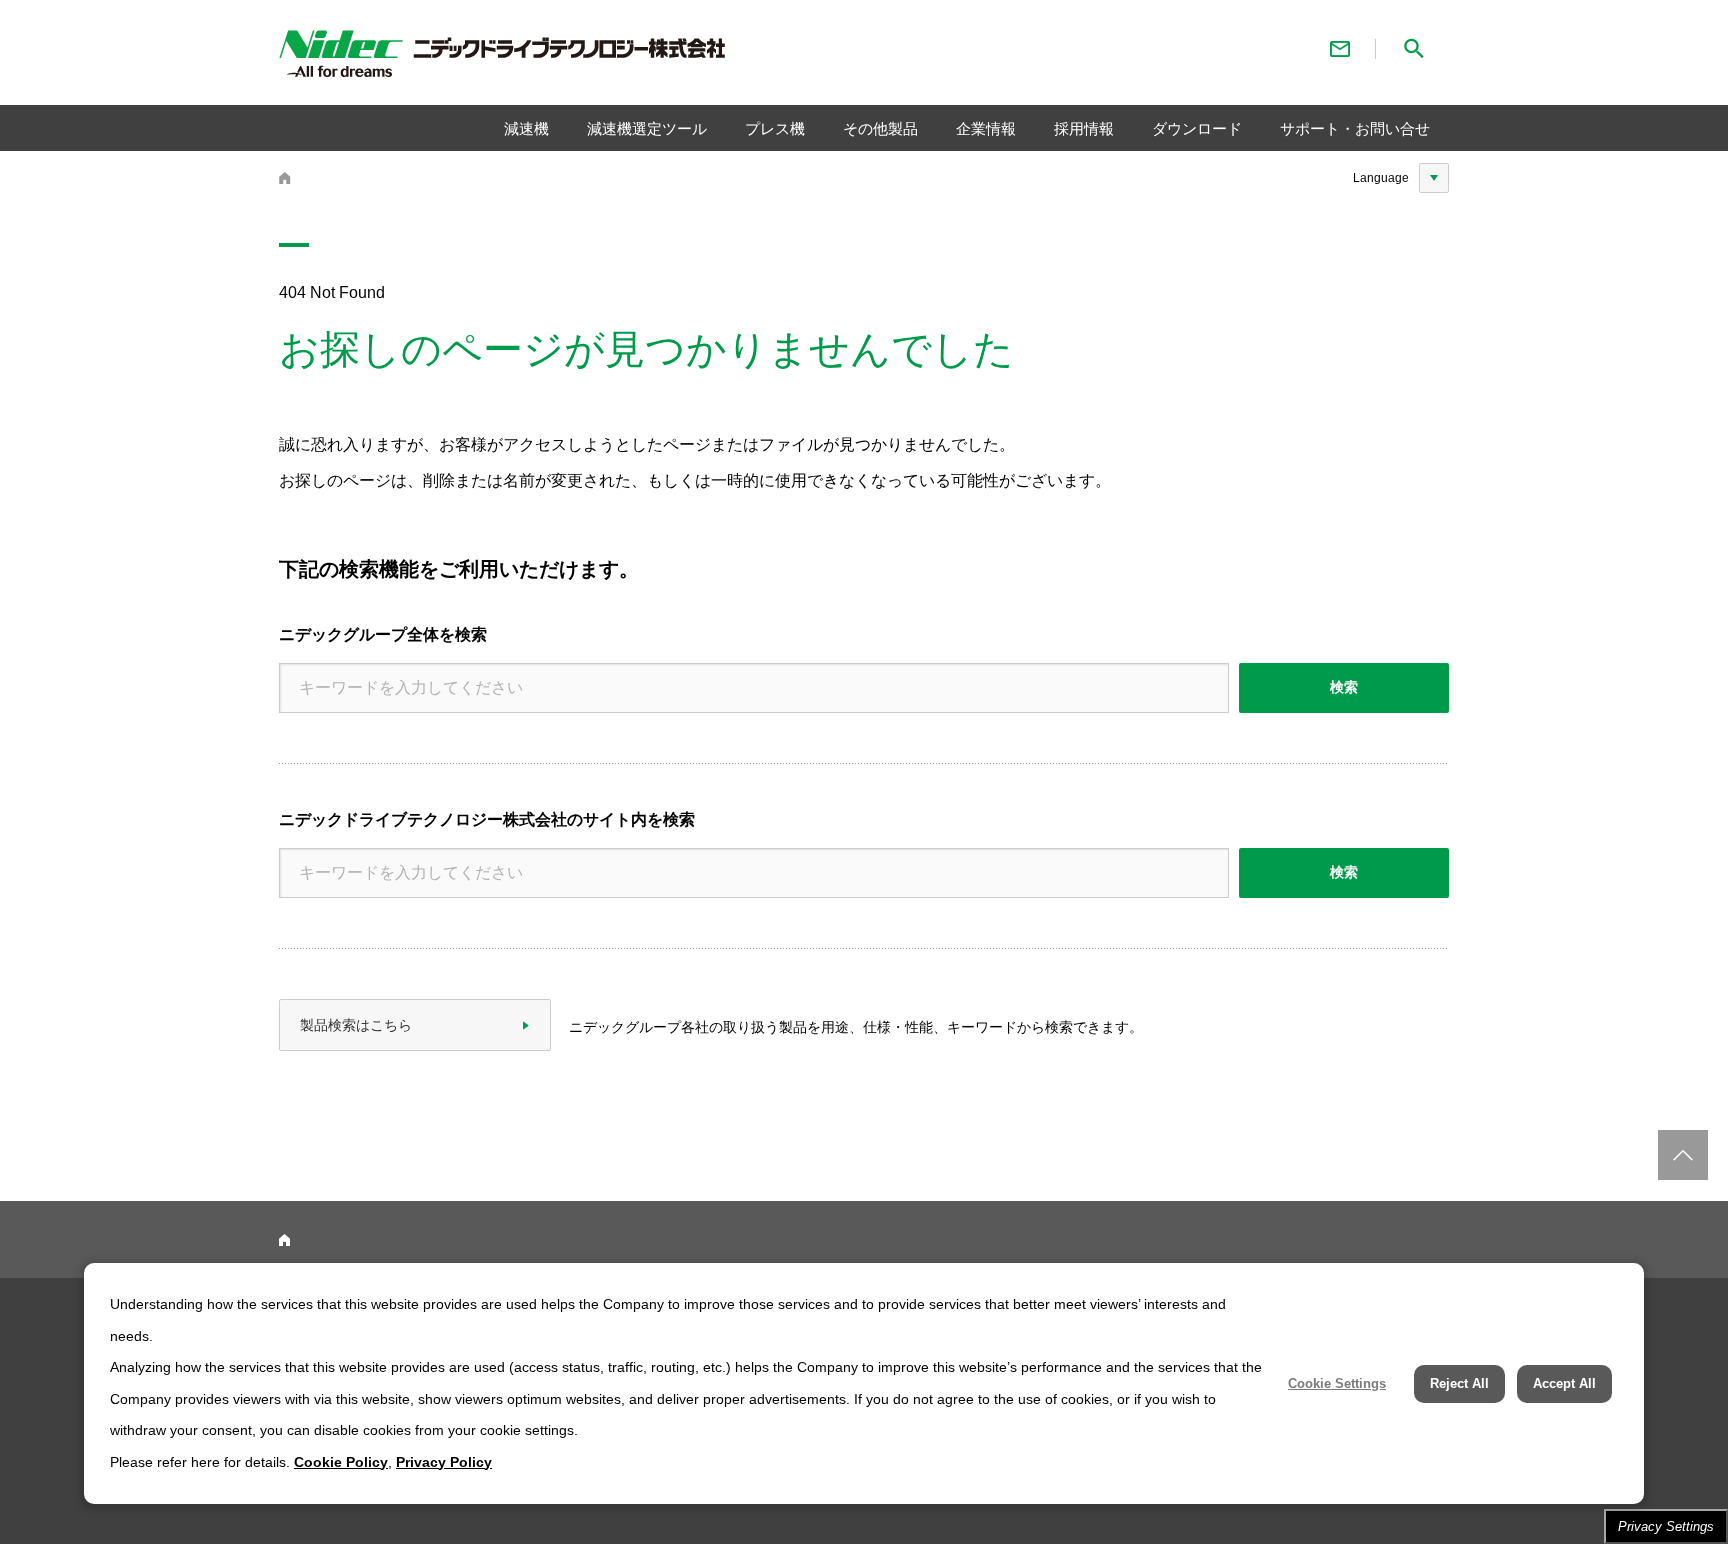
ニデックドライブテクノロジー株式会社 (285, 178)
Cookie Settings (1337, 1383)
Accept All (1564, 1383)
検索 (1344, 687)
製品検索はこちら (356, 1025)
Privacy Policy (444, 1462)
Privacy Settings (1666, 1526)
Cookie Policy (341, 1462)
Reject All (1459, 1383)
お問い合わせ (1340, 48)
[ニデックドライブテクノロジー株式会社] (560, 57)
